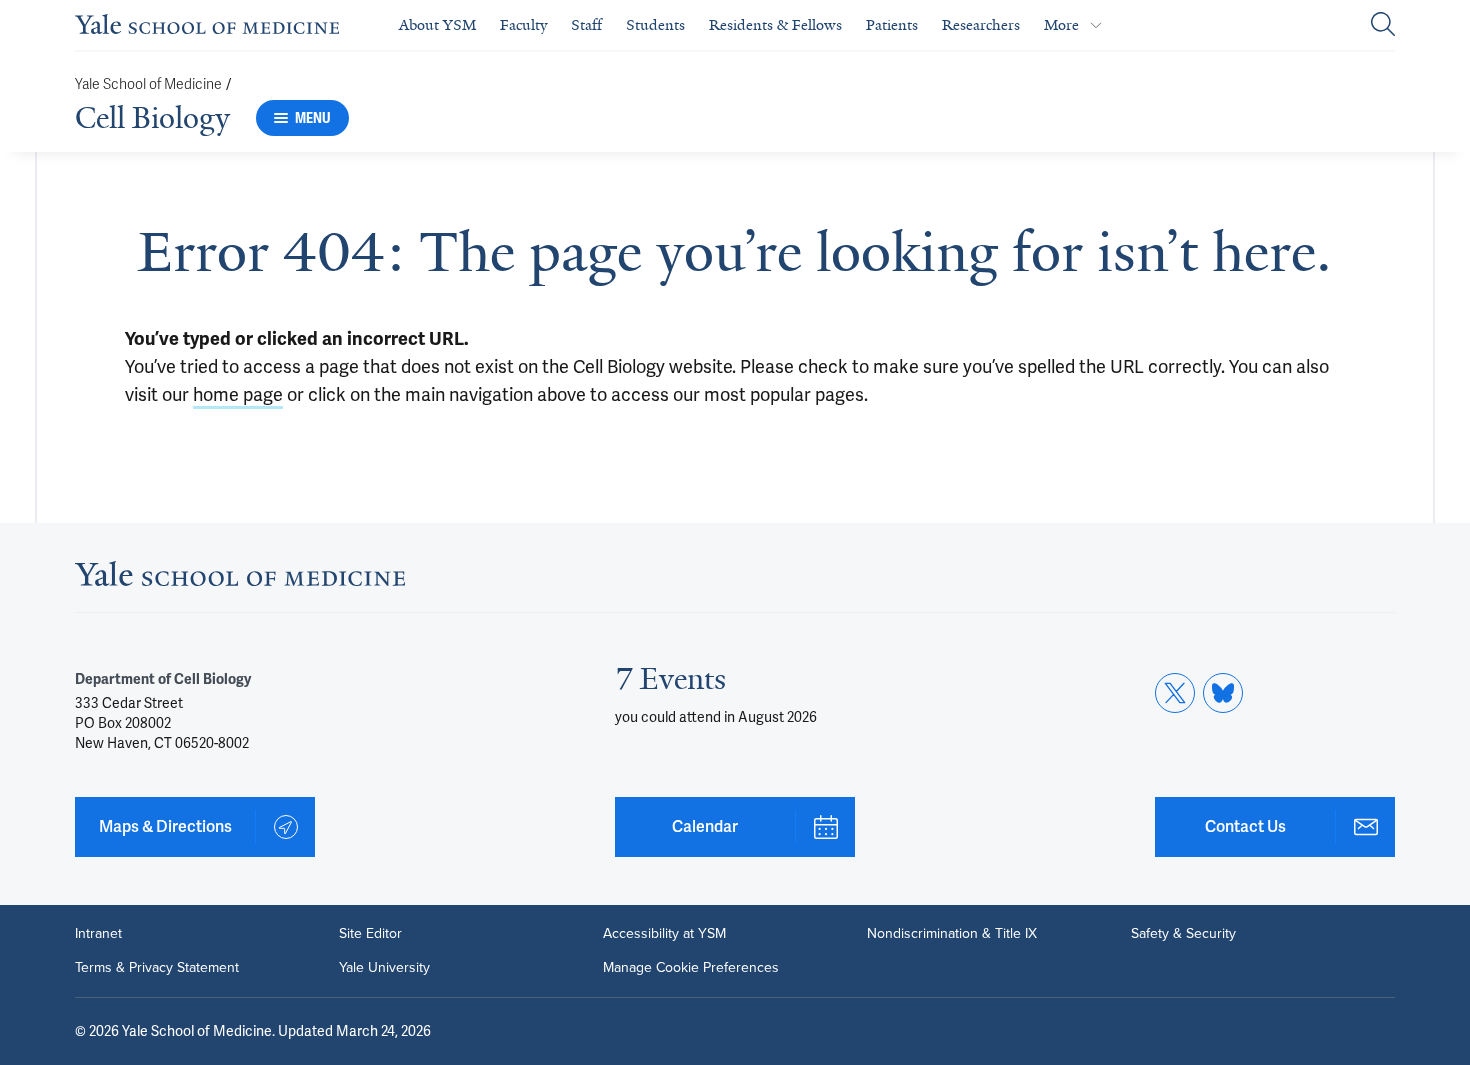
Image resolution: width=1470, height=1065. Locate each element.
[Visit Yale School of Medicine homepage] (240, 579)
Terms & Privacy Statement (157, 968)
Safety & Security (1183, 934)
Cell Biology (152, 118)
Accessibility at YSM (664, 934)
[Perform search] (1383, 25)
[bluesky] (1223, 693)
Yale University (384, 968)
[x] (1175, 693)
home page (238, 394)
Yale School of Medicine (148, 84)
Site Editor (370, 934)
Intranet (98, 934)
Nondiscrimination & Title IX (952, 934)
